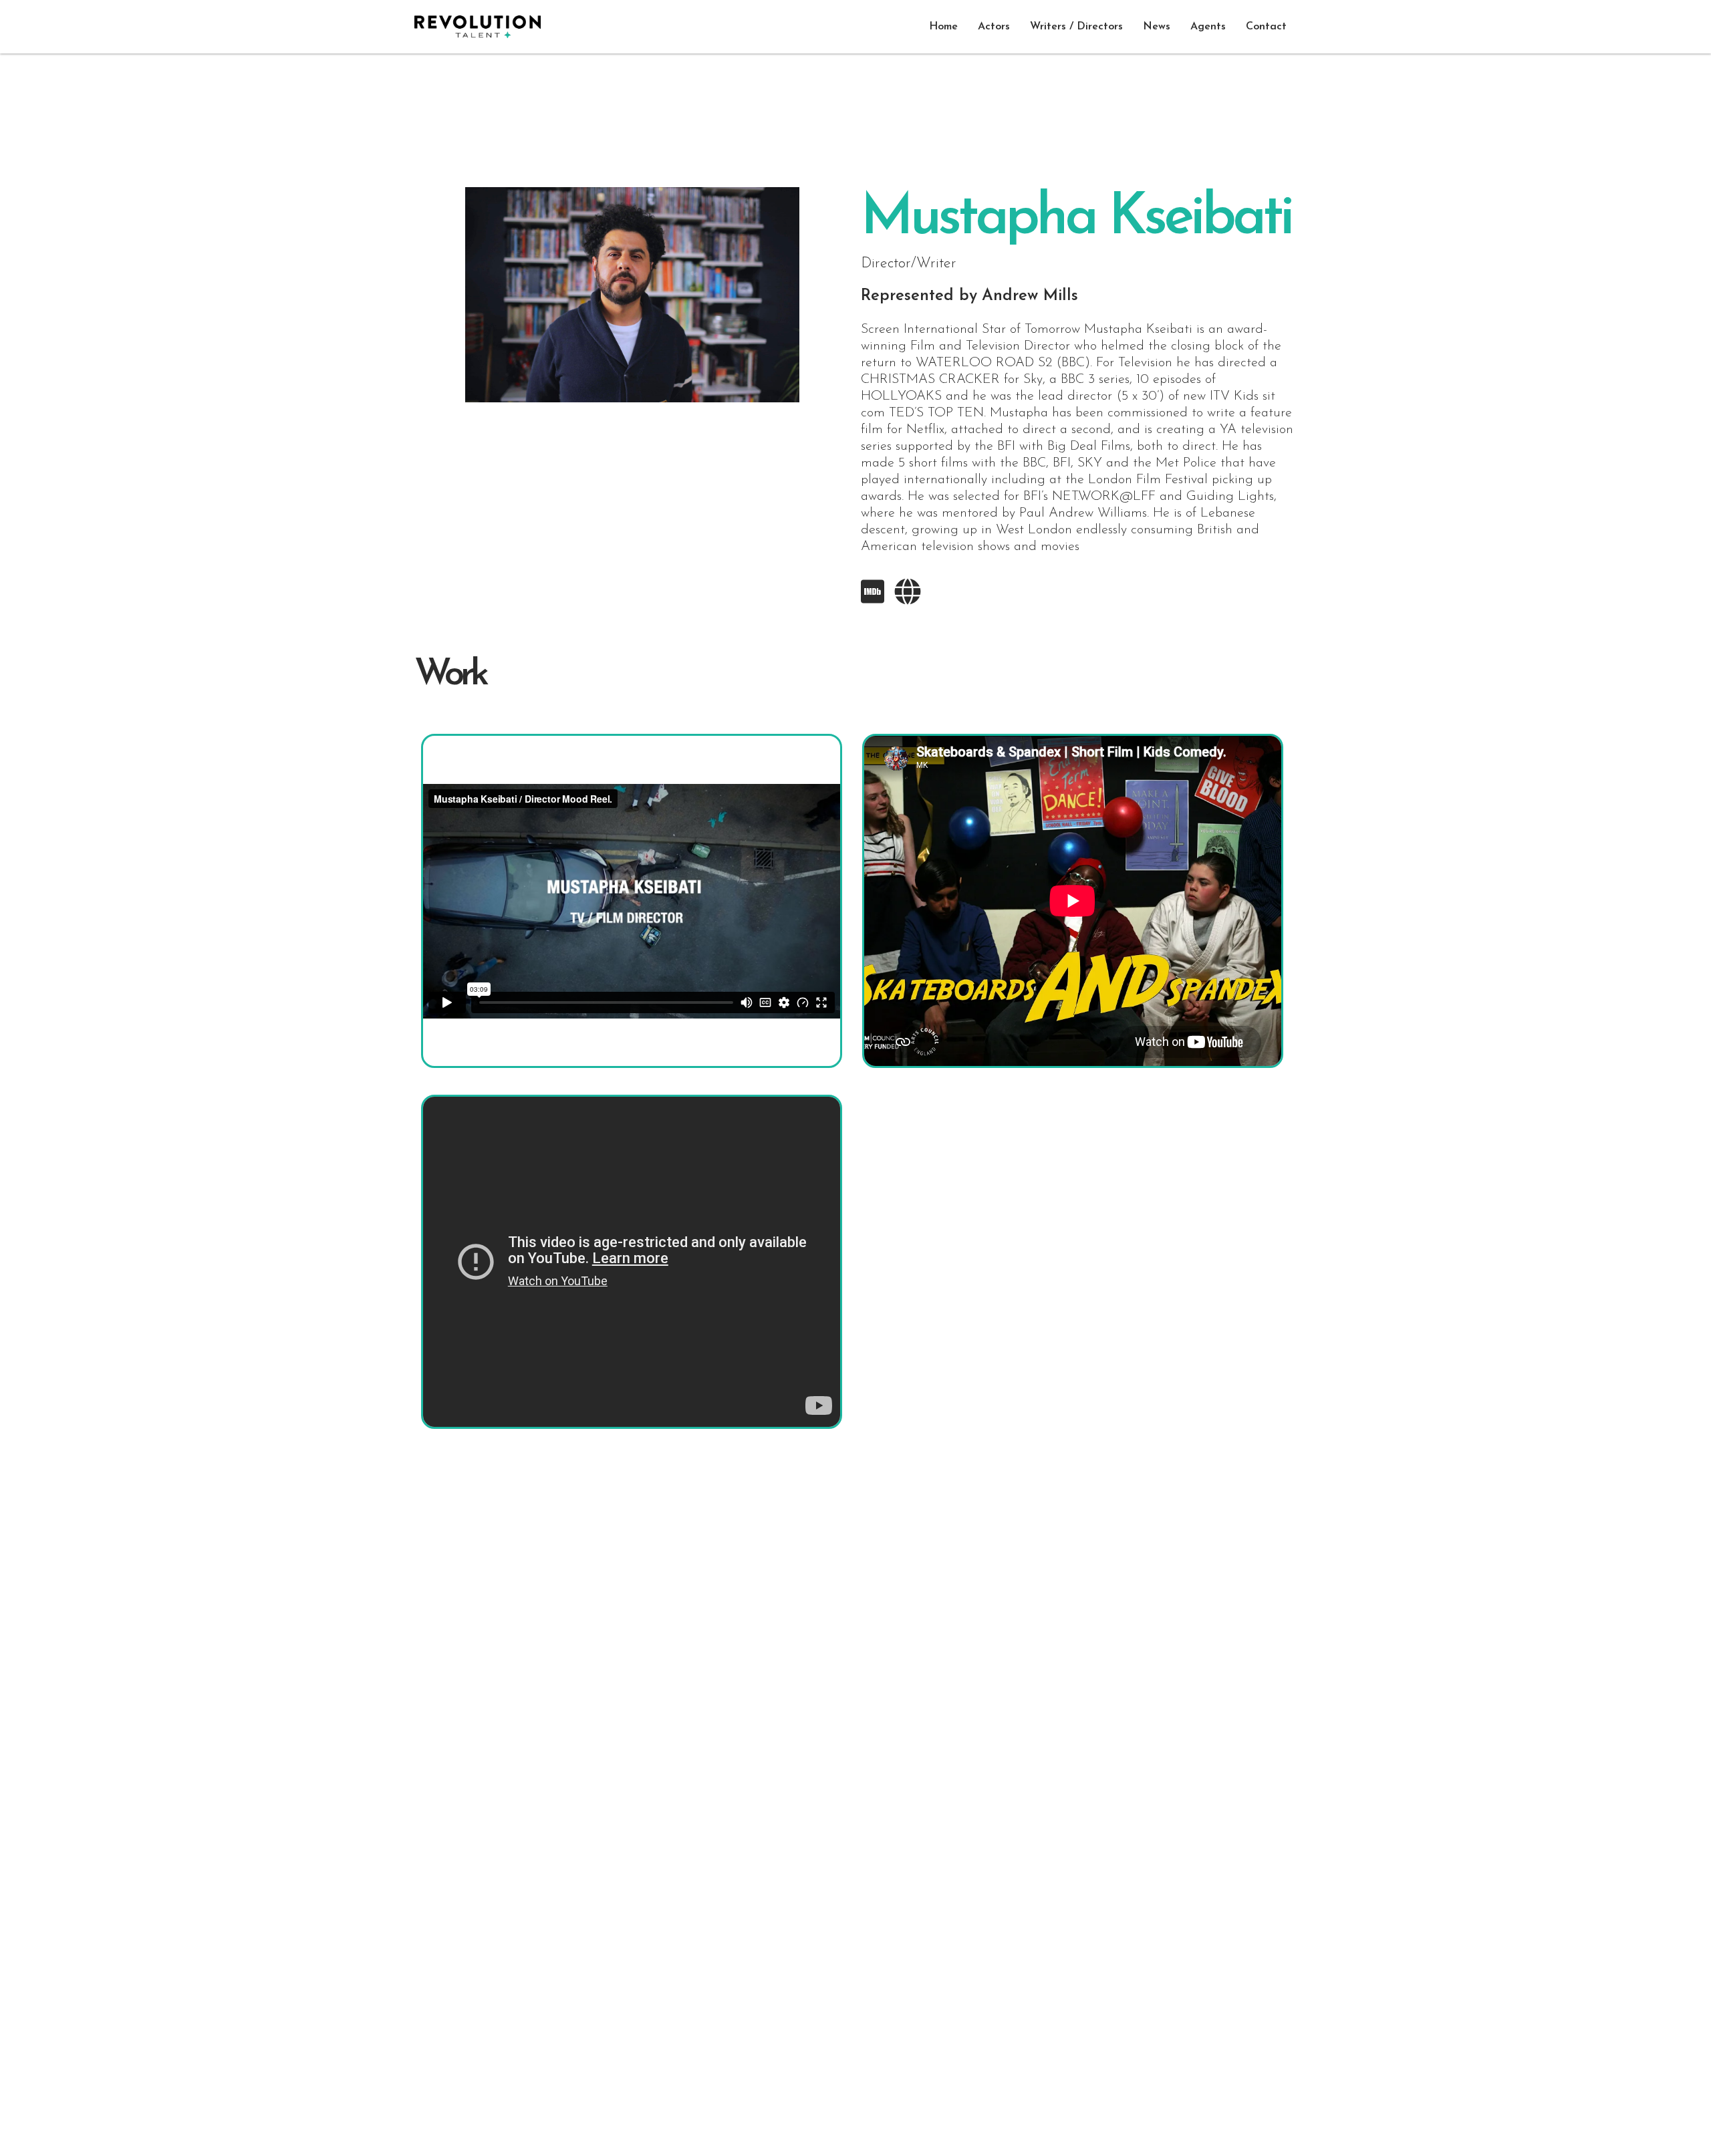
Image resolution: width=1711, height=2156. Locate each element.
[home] (478, 27)
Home (943, 27)
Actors (994, 27)
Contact (1266, 27)
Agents (1208, 27)
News (1157, 27)
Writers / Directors (1076, 27)
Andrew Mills (1030, 296)
